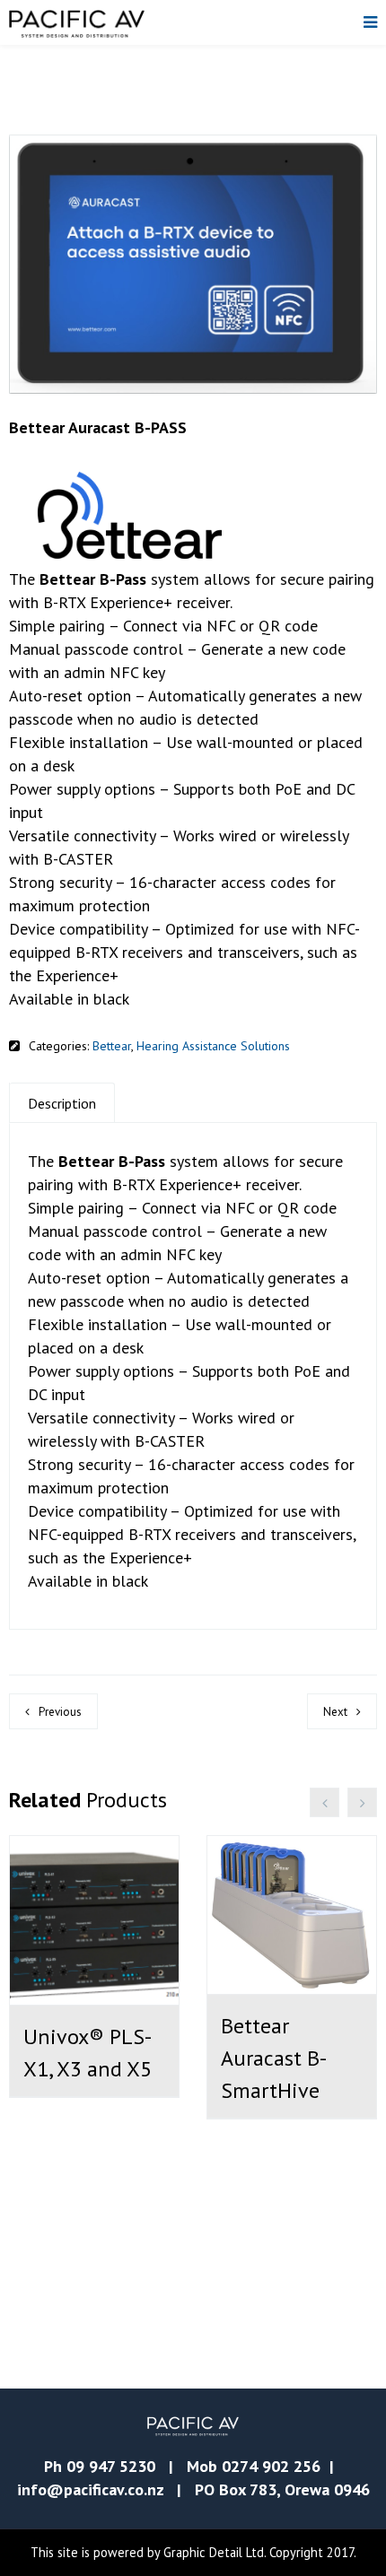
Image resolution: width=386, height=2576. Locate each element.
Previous (60, 1712)
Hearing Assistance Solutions (213, 1046)
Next (335, 1712)
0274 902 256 (271, 2466)
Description (62, 1103)
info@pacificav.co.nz (90, 2489)
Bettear (112, 1046)
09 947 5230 (111, 2466)
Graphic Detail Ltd (214, 2552)
